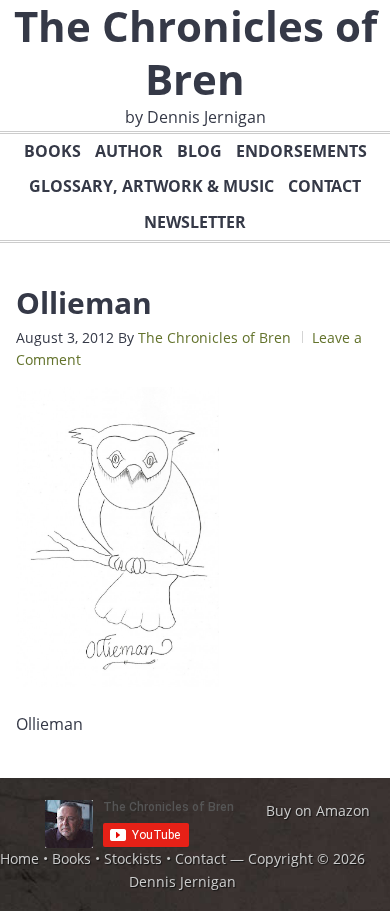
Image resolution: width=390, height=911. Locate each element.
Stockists (133, 858)
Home (19, 858)
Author (129, 151)
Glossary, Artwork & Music (151, 186)
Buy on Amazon (318, 810)
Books (52, 151)
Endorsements (301, 151)
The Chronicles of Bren (214, 337)
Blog (199, 151)
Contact (324, 186)
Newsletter (195, 222)
